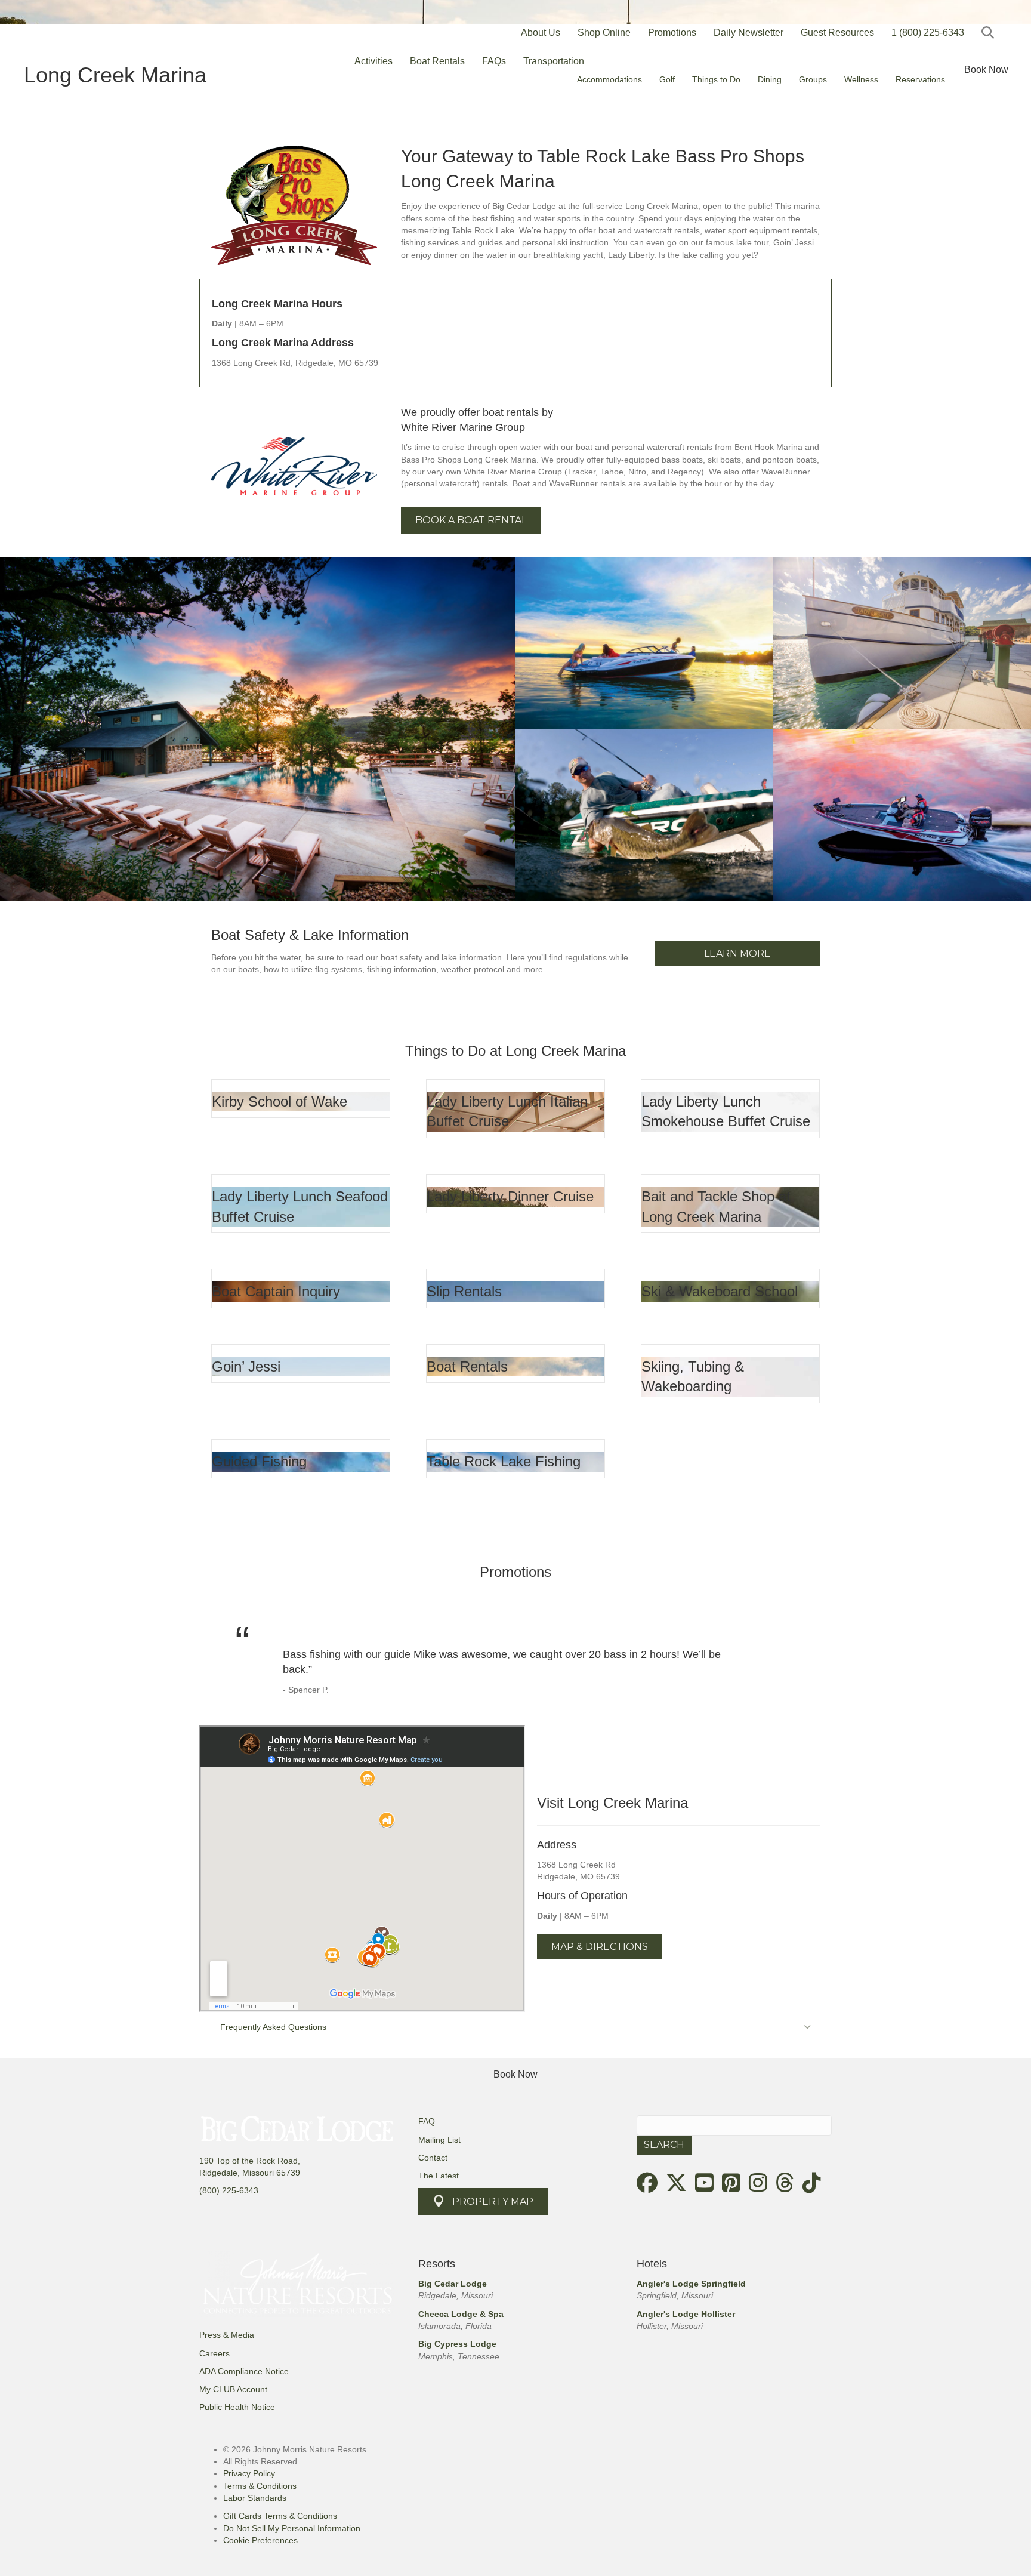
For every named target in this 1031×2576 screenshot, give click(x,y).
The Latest (439, 2176)
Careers (214, 2353)
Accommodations (609, 79)
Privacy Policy (249, 2473)
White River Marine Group (463, 427)
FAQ (427, 2121)
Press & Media (227, 2335)
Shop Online (604, 33)
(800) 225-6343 (229, 2190)
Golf (667, 79)
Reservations (920, 79)
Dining (770, 79)
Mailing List (439, 2140)
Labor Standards (255, 2498)
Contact (433, 2158)
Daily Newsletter (748, 33)
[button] (990, 33)
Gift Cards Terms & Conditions (280, 2516)
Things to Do (716, 79)
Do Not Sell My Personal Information (292, 2528)
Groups (813, 79)
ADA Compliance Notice (244, 2371)
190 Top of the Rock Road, (250, 2161)
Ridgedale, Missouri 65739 (250, 2173)
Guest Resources (837, 33)
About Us (541, 33)
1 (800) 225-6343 (928, 33)
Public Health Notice (237, 2407)
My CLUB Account (233, 2389)
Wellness (861, 79)
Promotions (672, 33)
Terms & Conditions (260, 2486)
